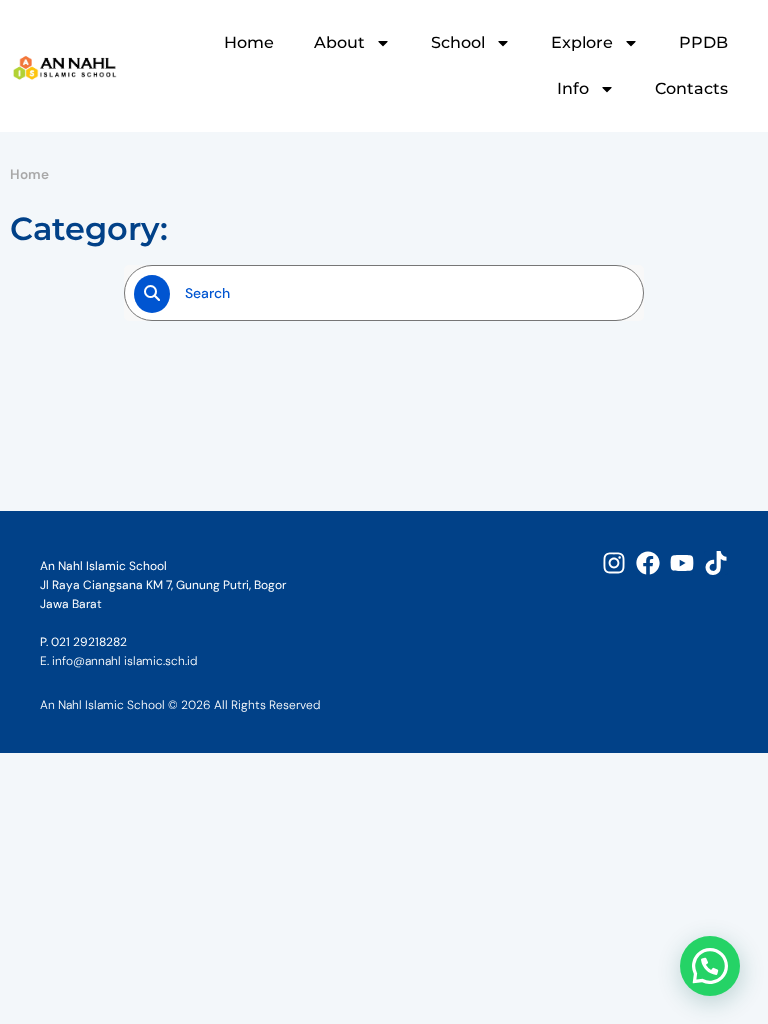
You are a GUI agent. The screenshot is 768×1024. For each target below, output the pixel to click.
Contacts (691, 88)
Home (249, 42)
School (458, 42)
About (339, 42)
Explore (582, 42)
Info (573, 88)
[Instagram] (614, 563)
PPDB (703, 42)
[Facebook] (648, 563)
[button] (710, 966)
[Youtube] (682, 563)
